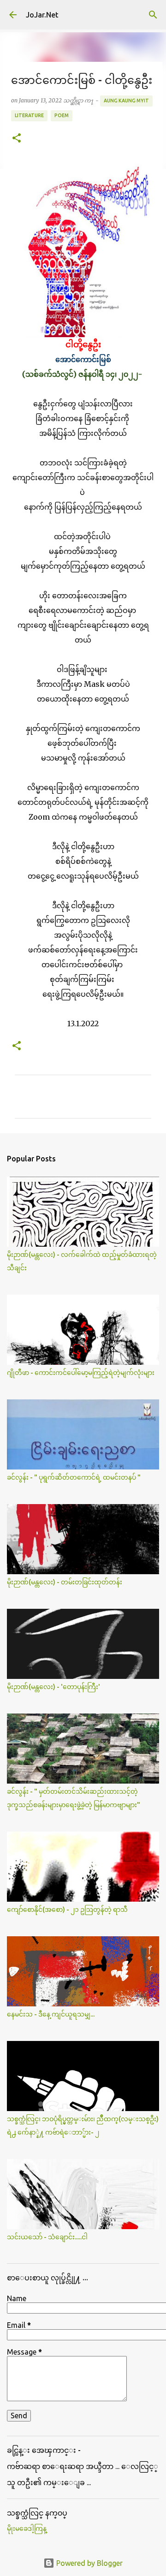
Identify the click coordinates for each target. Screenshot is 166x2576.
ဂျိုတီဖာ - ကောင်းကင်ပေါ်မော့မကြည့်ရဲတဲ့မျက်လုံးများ (81, 1373)
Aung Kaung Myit (126, 101)
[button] (17, 139)
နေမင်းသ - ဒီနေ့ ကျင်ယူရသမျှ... (51, 2014)
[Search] (153, 15)
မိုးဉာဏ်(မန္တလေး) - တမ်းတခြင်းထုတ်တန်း (65, 1582)
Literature (29, 115)
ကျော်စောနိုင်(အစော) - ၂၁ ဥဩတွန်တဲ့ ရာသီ (67, 1910)
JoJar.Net (42, 15)
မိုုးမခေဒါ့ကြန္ (27, 2528)
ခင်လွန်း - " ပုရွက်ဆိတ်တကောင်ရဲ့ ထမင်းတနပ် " (74, 1477)
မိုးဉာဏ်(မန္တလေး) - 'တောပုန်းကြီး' (53, 1687)
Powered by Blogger (89, 2563)
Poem (62, 115)
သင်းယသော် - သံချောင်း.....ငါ (47, 2237)
